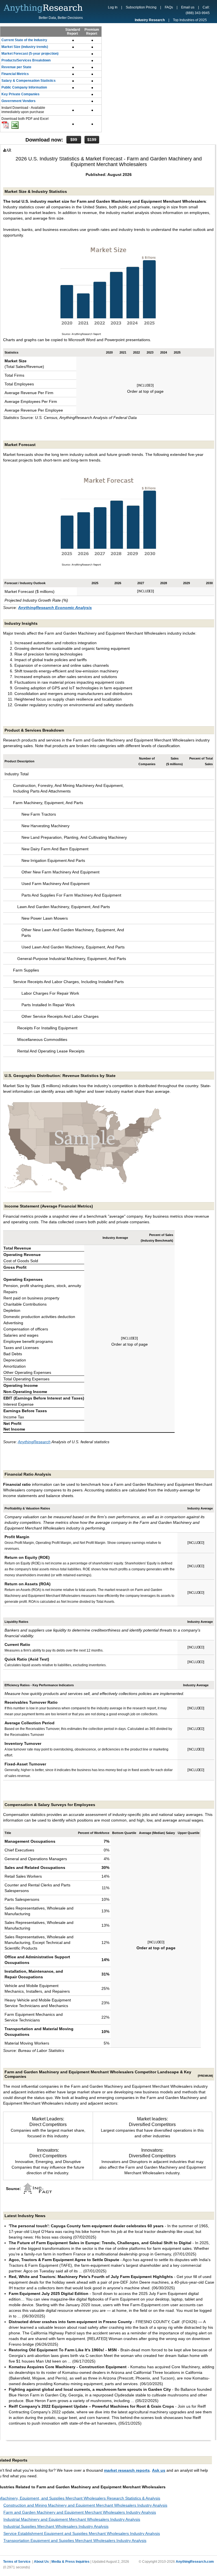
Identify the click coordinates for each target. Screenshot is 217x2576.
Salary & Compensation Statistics (29, 81)
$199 (92, 140)
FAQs (169, 7)
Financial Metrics (15, 74)
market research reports (127, 2470)
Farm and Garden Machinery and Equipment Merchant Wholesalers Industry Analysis (80, 2512)
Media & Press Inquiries (70, 2562)
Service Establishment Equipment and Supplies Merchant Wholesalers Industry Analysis (82, 2533)
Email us (188, 7)
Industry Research (150, 20)
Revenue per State (16, 67)
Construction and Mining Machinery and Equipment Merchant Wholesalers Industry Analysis (85, 2505)
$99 (74, 140)
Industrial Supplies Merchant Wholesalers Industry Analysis (56, 2526)
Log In (113, 7)
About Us (41, 2562)
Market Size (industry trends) (25, 47)
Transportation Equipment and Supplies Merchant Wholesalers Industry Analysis (75, 2540)
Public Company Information (24, 87)
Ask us (159, 2470)
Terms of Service (17, 2562)
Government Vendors (19, 101)
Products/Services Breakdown (26, 60)
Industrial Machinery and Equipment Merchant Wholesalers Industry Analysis (72, 2519)
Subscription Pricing (141, 7)
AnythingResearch (34, 1442)
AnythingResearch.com (195, 2562)
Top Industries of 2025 (190, 20)
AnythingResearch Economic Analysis (55, 608)
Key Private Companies (20, 94)
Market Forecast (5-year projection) (30, 54)
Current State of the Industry (24, 40)
